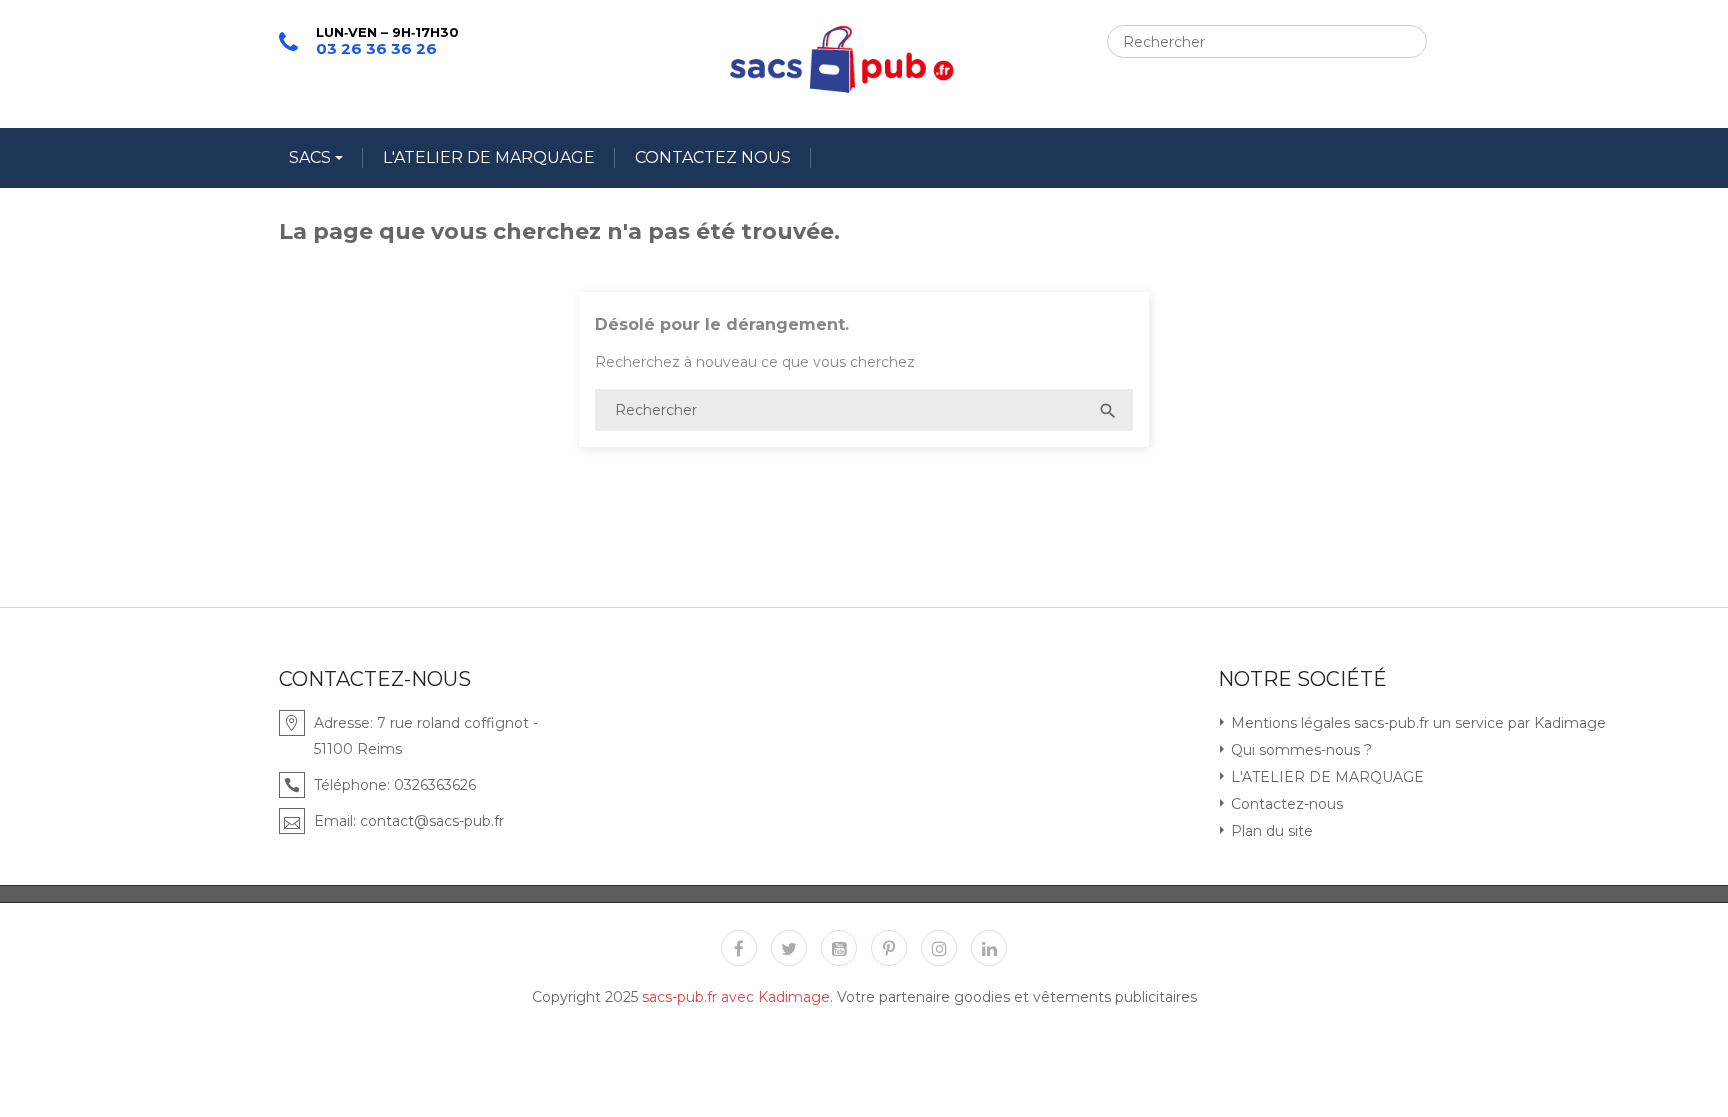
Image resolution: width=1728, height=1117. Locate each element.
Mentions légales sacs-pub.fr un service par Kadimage (1416, 723)
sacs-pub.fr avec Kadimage (736, 997)
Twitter (789, 948)
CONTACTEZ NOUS (713, 157)
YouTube (839, 948)
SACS (312, 157)
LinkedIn (989, 948)
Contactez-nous (1285, 804)
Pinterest (889, 948)
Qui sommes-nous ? (1299, 750)
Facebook (739, 948)
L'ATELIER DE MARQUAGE (489, 157)
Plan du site (1270, 831)
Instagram (939, 948)
